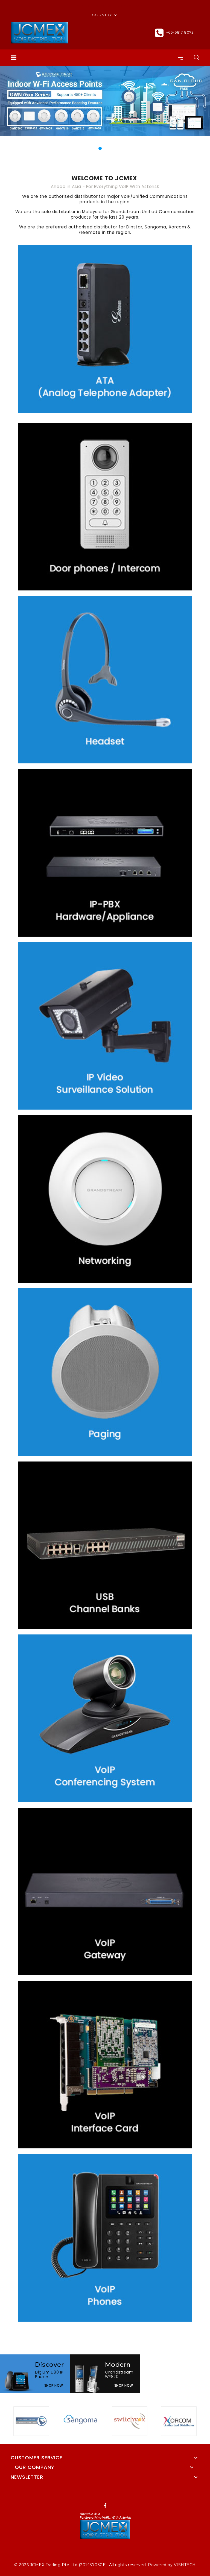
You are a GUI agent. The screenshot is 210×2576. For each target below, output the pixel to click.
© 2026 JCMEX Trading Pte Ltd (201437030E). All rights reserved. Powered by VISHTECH (105, 2565)
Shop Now (54, 2385)
